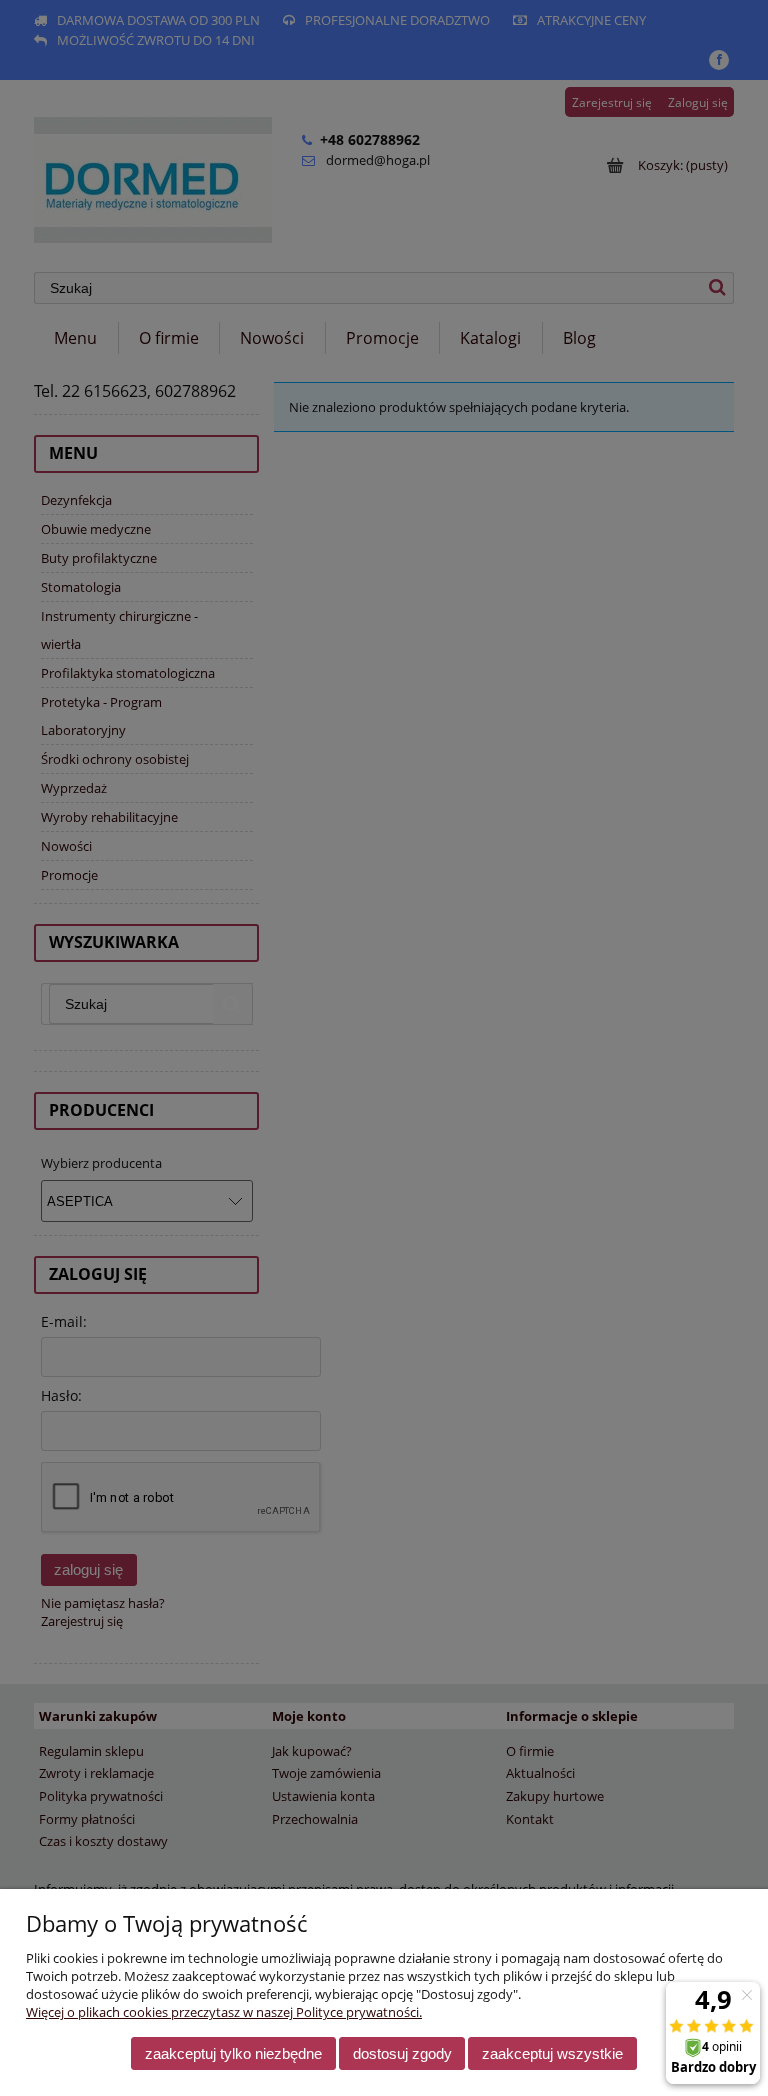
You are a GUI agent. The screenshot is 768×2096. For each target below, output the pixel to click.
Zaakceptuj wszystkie (552, 2053)
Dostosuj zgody (402, 2053)
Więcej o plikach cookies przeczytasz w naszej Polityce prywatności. (224, 2012)
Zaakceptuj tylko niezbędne (233, 2053)
